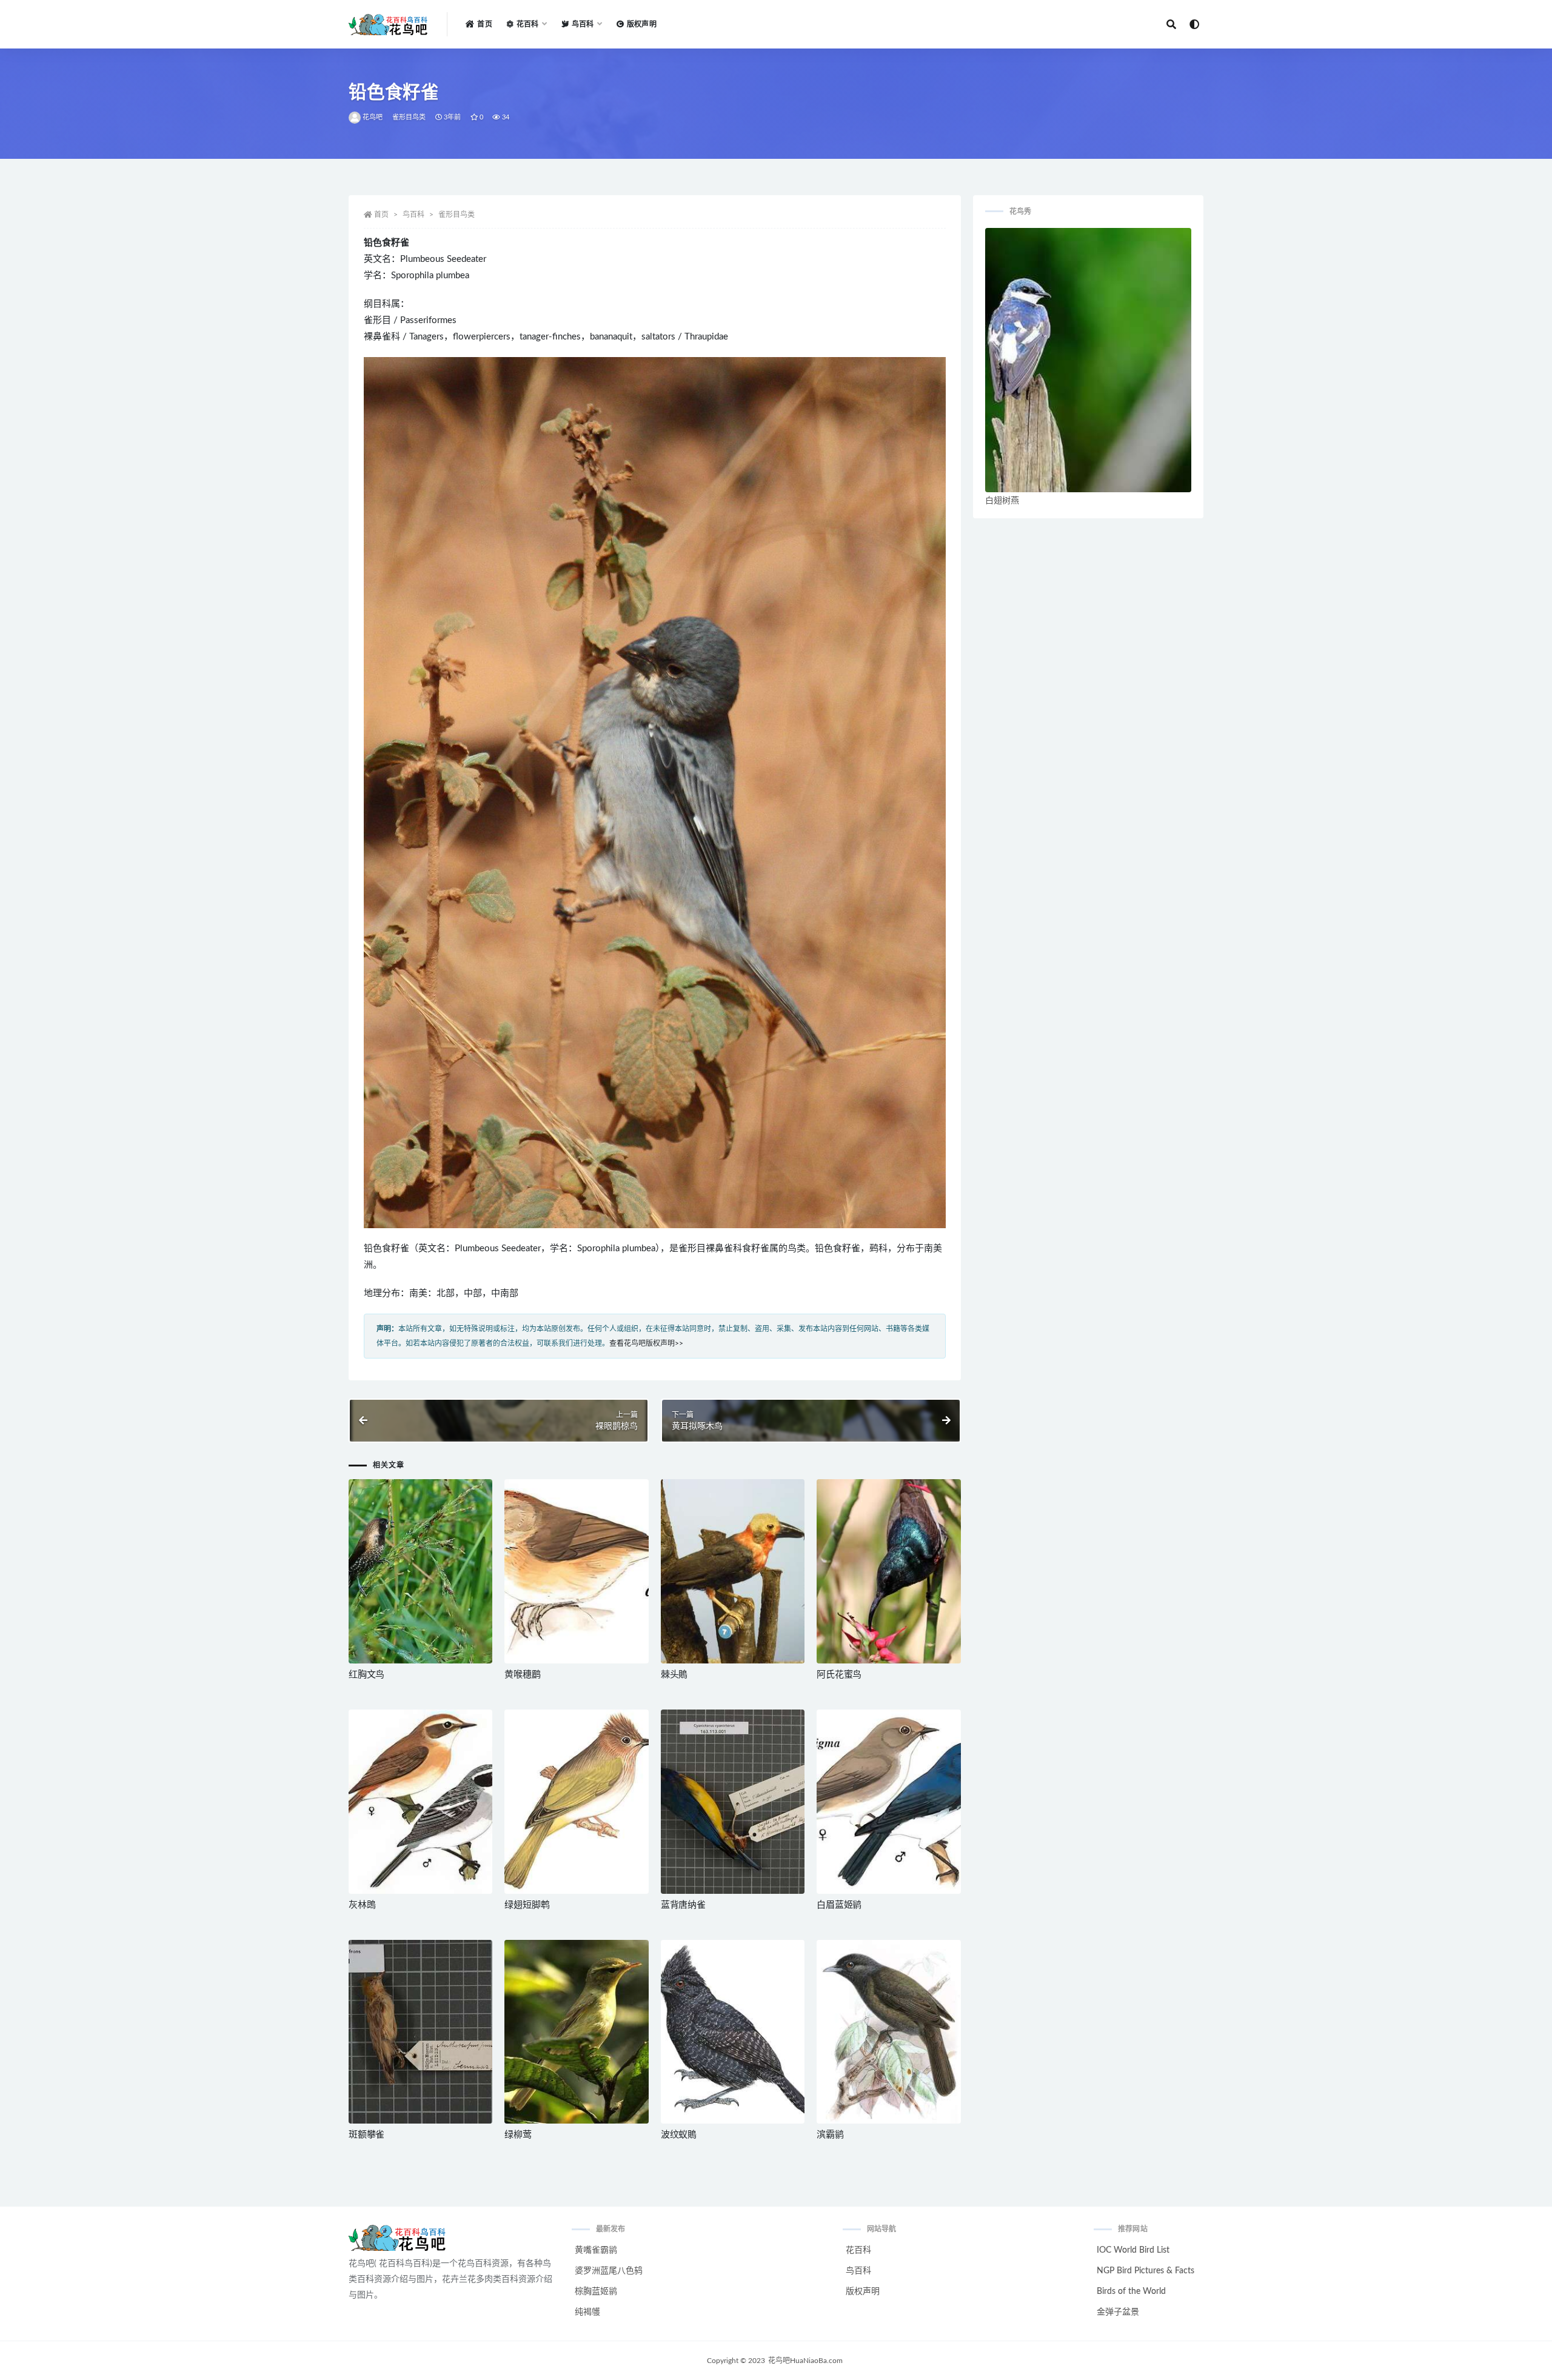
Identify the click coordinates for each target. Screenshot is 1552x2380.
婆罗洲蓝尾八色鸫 (609, 2271)
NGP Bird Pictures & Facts (1146, 2271)
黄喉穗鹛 (522, 1675)
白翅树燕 (1002, 501)
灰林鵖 (362, 1905)
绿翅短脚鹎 (527, 1905)
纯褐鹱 (587, 2312)
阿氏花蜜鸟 (839, 1675)
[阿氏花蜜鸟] (888, 1571)
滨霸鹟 (830, 2135)
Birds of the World (1131, 2291)
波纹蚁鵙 (679, 2135)
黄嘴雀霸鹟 (596, 2250)
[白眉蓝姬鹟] (888, 1802)
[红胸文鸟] (420, 1571)
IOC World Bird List (1133, 2250)
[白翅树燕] (1088, 360)
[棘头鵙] (733, 1571)
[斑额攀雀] (420, 2032)
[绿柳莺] (576, 2032)
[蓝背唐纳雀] (733, 1802)
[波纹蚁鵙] (733, 2032)
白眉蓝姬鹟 (839, 1905)
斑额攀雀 (366, 2135)
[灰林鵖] (420, 1802)
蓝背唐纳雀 (683, 1905)
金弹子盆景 (1118, 2312)
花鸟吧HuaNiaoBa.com (805, 2361)
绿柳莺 (518, 2135)
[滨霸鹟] (888, 2032)
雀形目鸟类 (409, 117)
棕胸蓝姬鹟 (596, 2291)
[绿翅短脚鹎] (576, 1802)
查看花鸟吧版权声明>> (646, 1343)
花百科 (858, 2250)
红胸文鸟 (366, 1675)
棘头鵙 (674, 1675)
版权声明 (642, 24)
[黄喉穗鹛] (576, 1571)
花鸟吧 (373, 117)
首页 (484, 24)
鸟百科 (413, 215)
